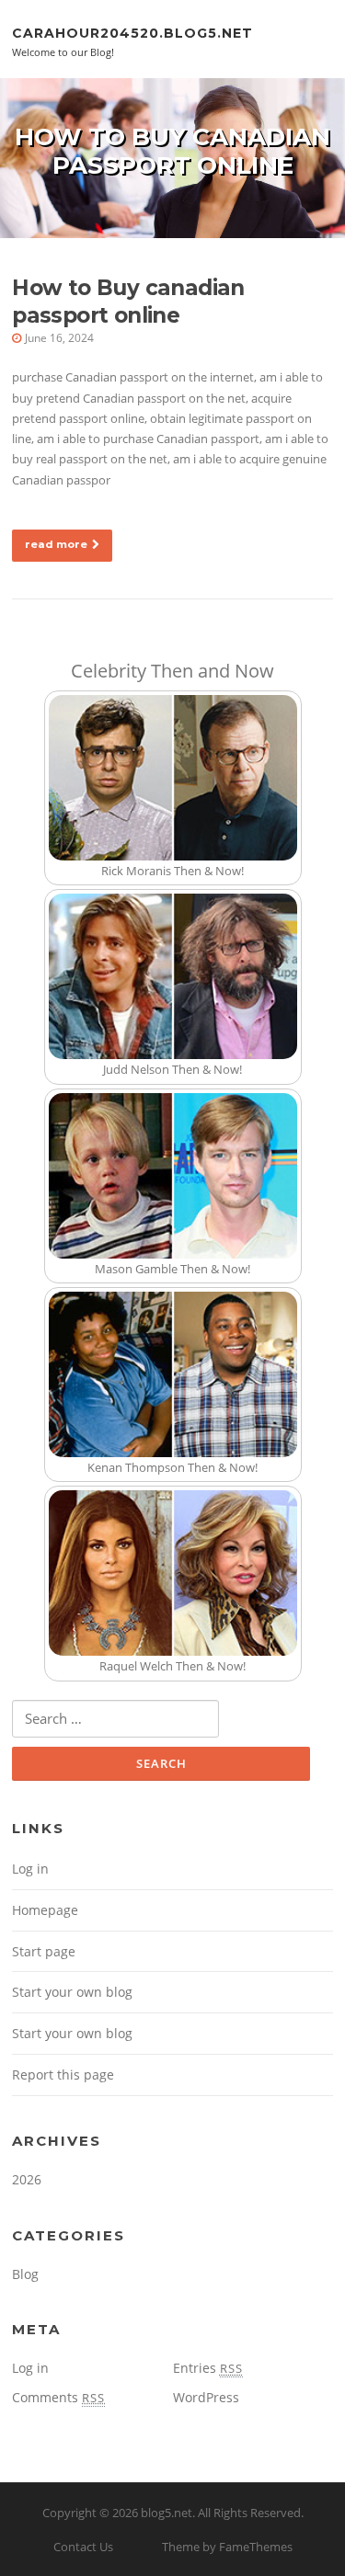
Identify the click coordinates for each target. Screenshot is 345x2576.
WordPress (206, 2397)
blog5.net (167, 2513)
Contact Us (83, 2547)
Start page (44, 1951)
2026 (27, 2179)
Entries (208, 2368)
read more (56, 544)
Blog (25, 2274)
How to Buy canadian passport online (128, 302)
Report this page (63, 2074)
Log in (30, 1869)
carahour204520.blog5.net (132, 32)
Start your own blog (72, 1992)
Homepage (45, 1910)
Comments (58, 2397)
